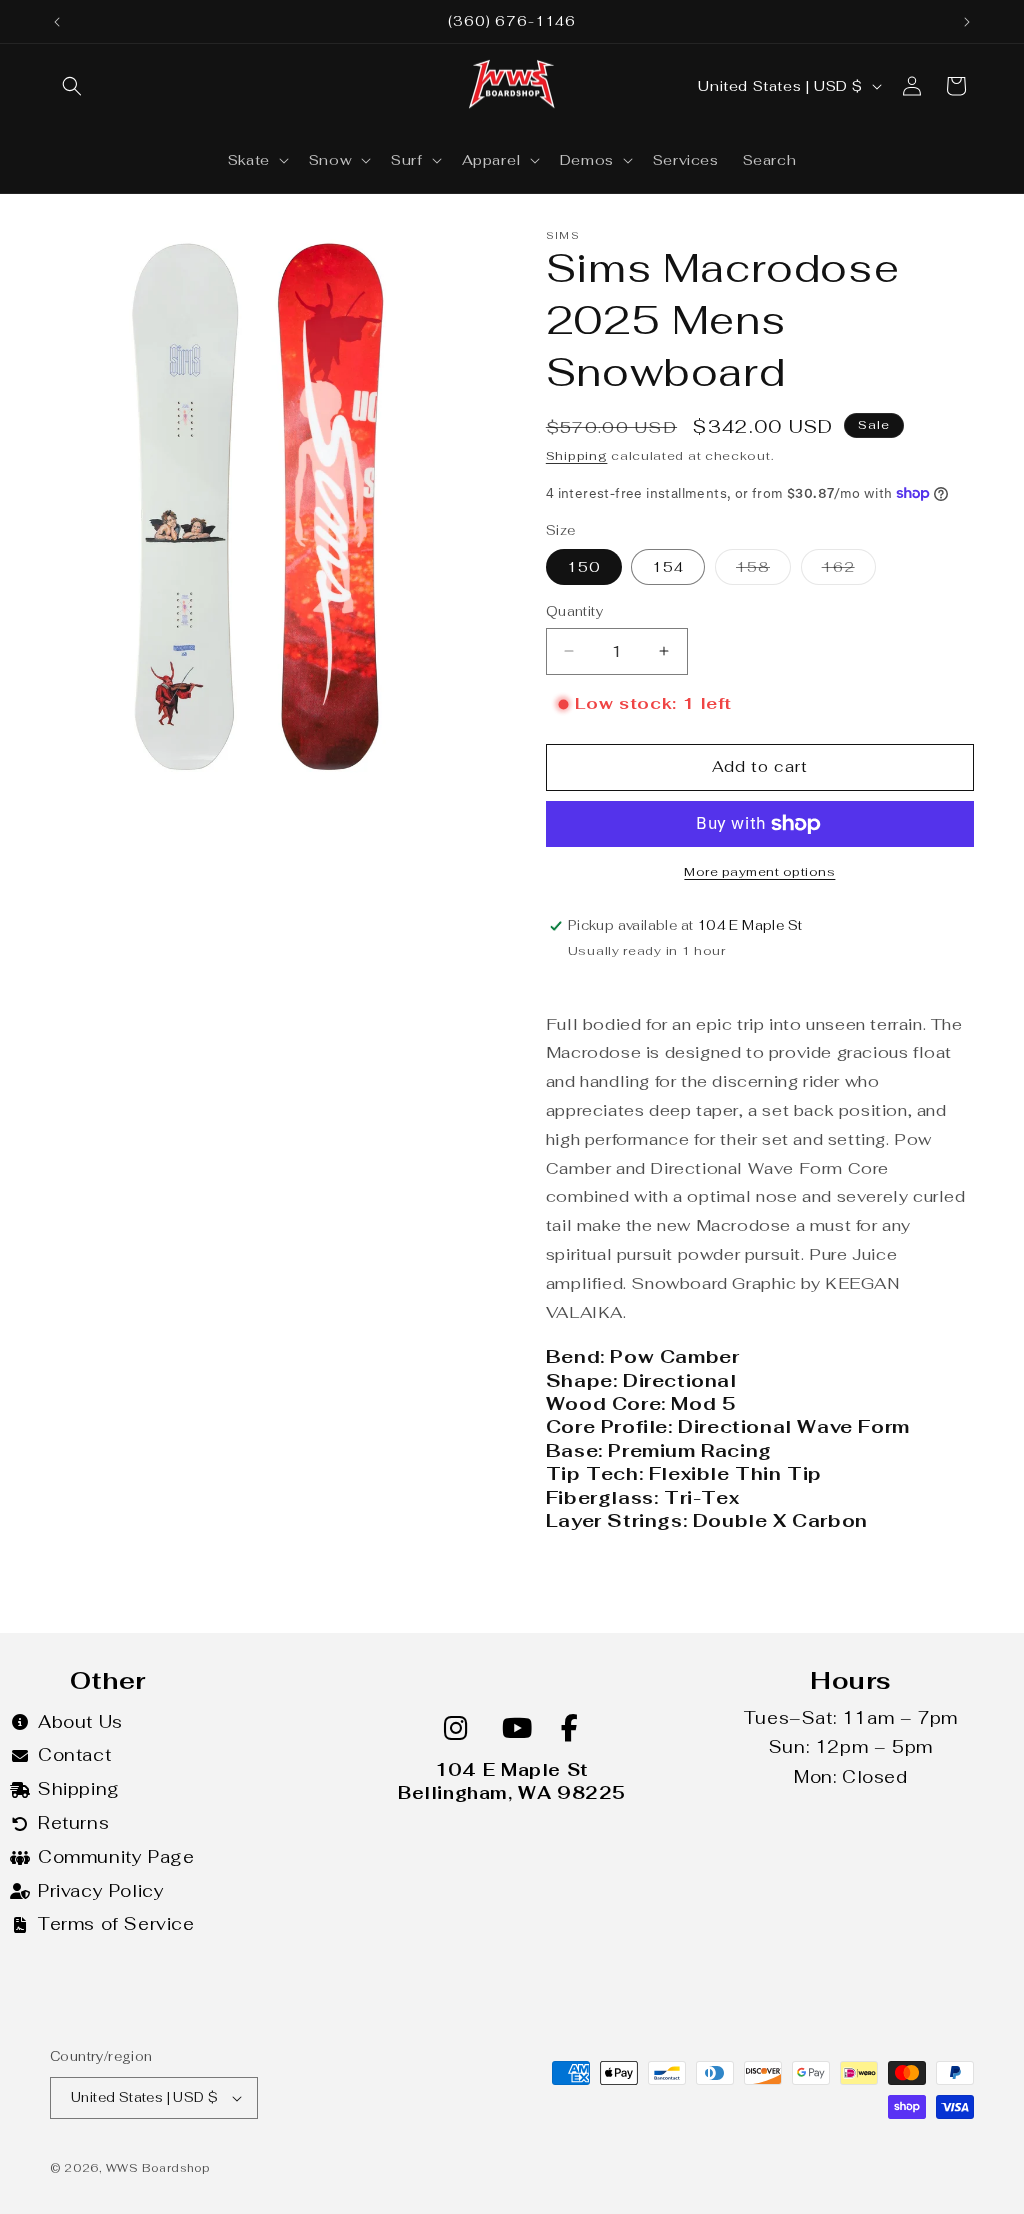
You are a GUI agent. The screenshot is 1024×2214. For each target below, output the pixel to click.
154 (668, 567)
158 (763, 571)
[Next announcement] (967, 22)
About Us (80, 1722)
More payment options (759, 872)
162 (849, 571)
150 (584, 567)
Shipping (577, 456)
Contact (74, 1755)
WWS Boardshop (158, 2168)
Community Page (116, 1857)
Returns (73, 1823)
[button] (72, 86)
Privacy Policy (101, 1891)
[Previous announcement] (57, 22)
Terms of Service (116, 1924)
